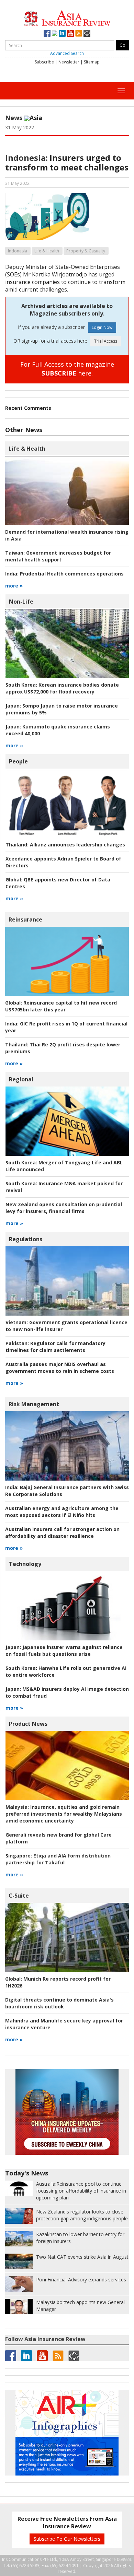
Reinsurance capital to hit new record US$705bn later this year (61, 1006)
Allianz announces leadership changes (65, 845)
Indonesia (18, 251)
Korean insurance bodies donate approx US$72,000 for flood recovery (62, 688)
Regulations (26, 1239)
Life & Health (47, 251)
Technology (25, 1564)
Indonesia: (26, 158)
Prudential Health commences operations (64, 574)
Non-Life (21, 602)
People (18, 761)
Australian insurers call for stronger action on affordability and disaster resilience (62, 1533)
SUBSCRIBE (59, 373)
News (14, 118)
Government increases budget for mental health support (58, 556)
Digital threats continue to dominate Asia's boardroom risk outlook (59, 2003)
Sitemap (92, 62)
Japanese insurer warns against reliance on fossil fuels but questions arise (64, 1651)
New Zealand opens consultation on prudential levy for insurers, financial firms (64, 1208)
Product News (28, 1724)
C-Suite (19, 1896)
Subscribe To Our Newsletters (67, 2539)
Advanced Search (67, 53)
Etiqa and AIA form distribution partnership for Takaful (58, 1859)
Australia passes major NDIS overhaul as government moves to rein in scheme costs (60, 1368)
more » (14, 586)
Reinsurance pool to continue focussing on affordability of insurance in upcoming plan (81, 2191)
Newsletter (69, 62)
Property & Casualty (86, 251)
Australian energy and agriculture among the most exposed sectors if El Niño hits (62, 1512)
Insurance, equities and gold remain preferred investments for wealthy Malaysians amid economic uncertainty (64, 1814)
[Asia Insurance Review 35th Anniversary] (67, 17)
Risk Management (34, 1404)
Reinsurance (25, 919)
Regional (21, 1079)
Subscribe (44, 62)
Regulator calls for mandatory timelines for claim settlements (55, 1347)
